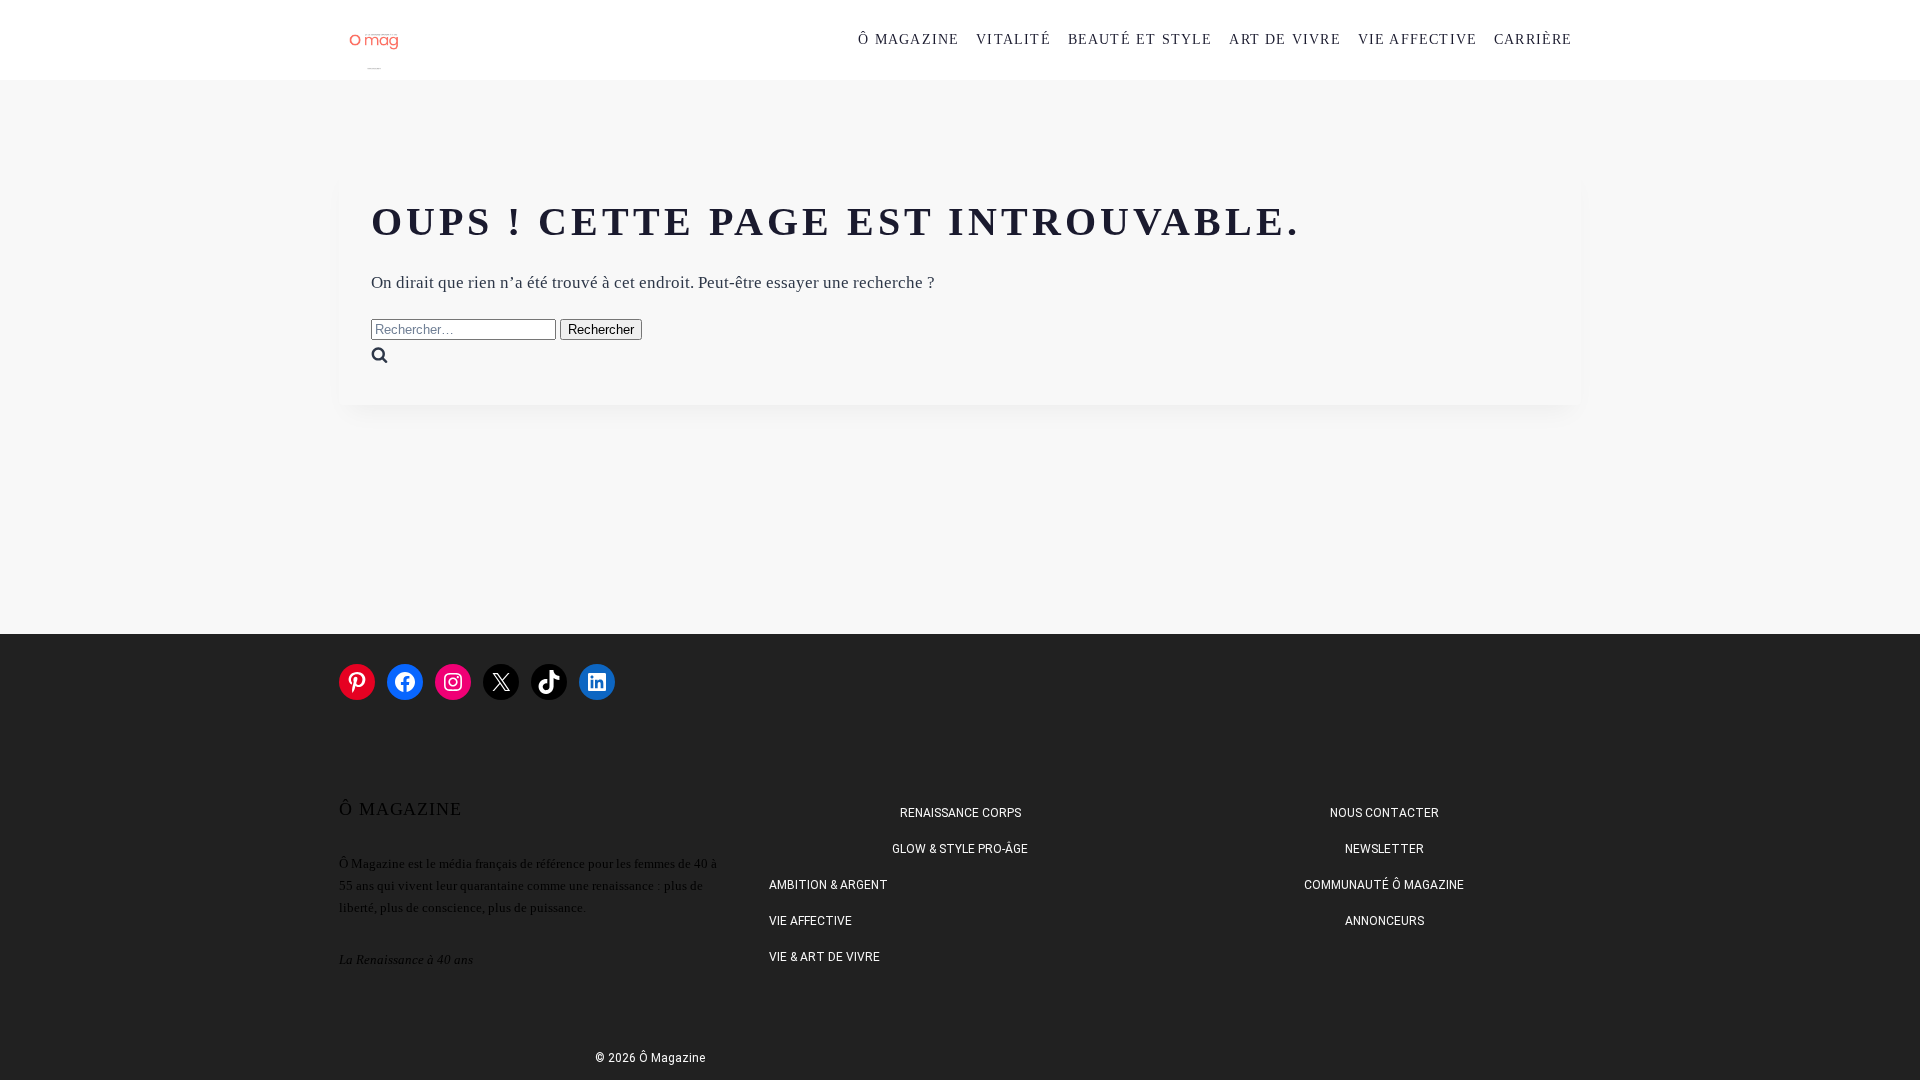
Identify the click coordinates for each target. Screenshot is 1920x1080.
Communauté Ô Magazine (1384, 885)
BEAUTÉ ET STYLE (1140, 39)
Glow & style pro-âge (960, 849)
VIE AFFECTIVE (1418, 39)
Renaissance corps (960, 813)
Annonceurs (1384, 921)
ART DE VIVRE (1284, 39)
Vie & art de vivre (824, 957)
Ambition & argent (828, 885)
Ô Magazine (908, 39)
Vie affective (810, 921)
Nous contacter (1384, 813)
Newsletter (1384, 849)
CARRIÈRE (1533, 39)
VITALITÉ (1013, 39)
